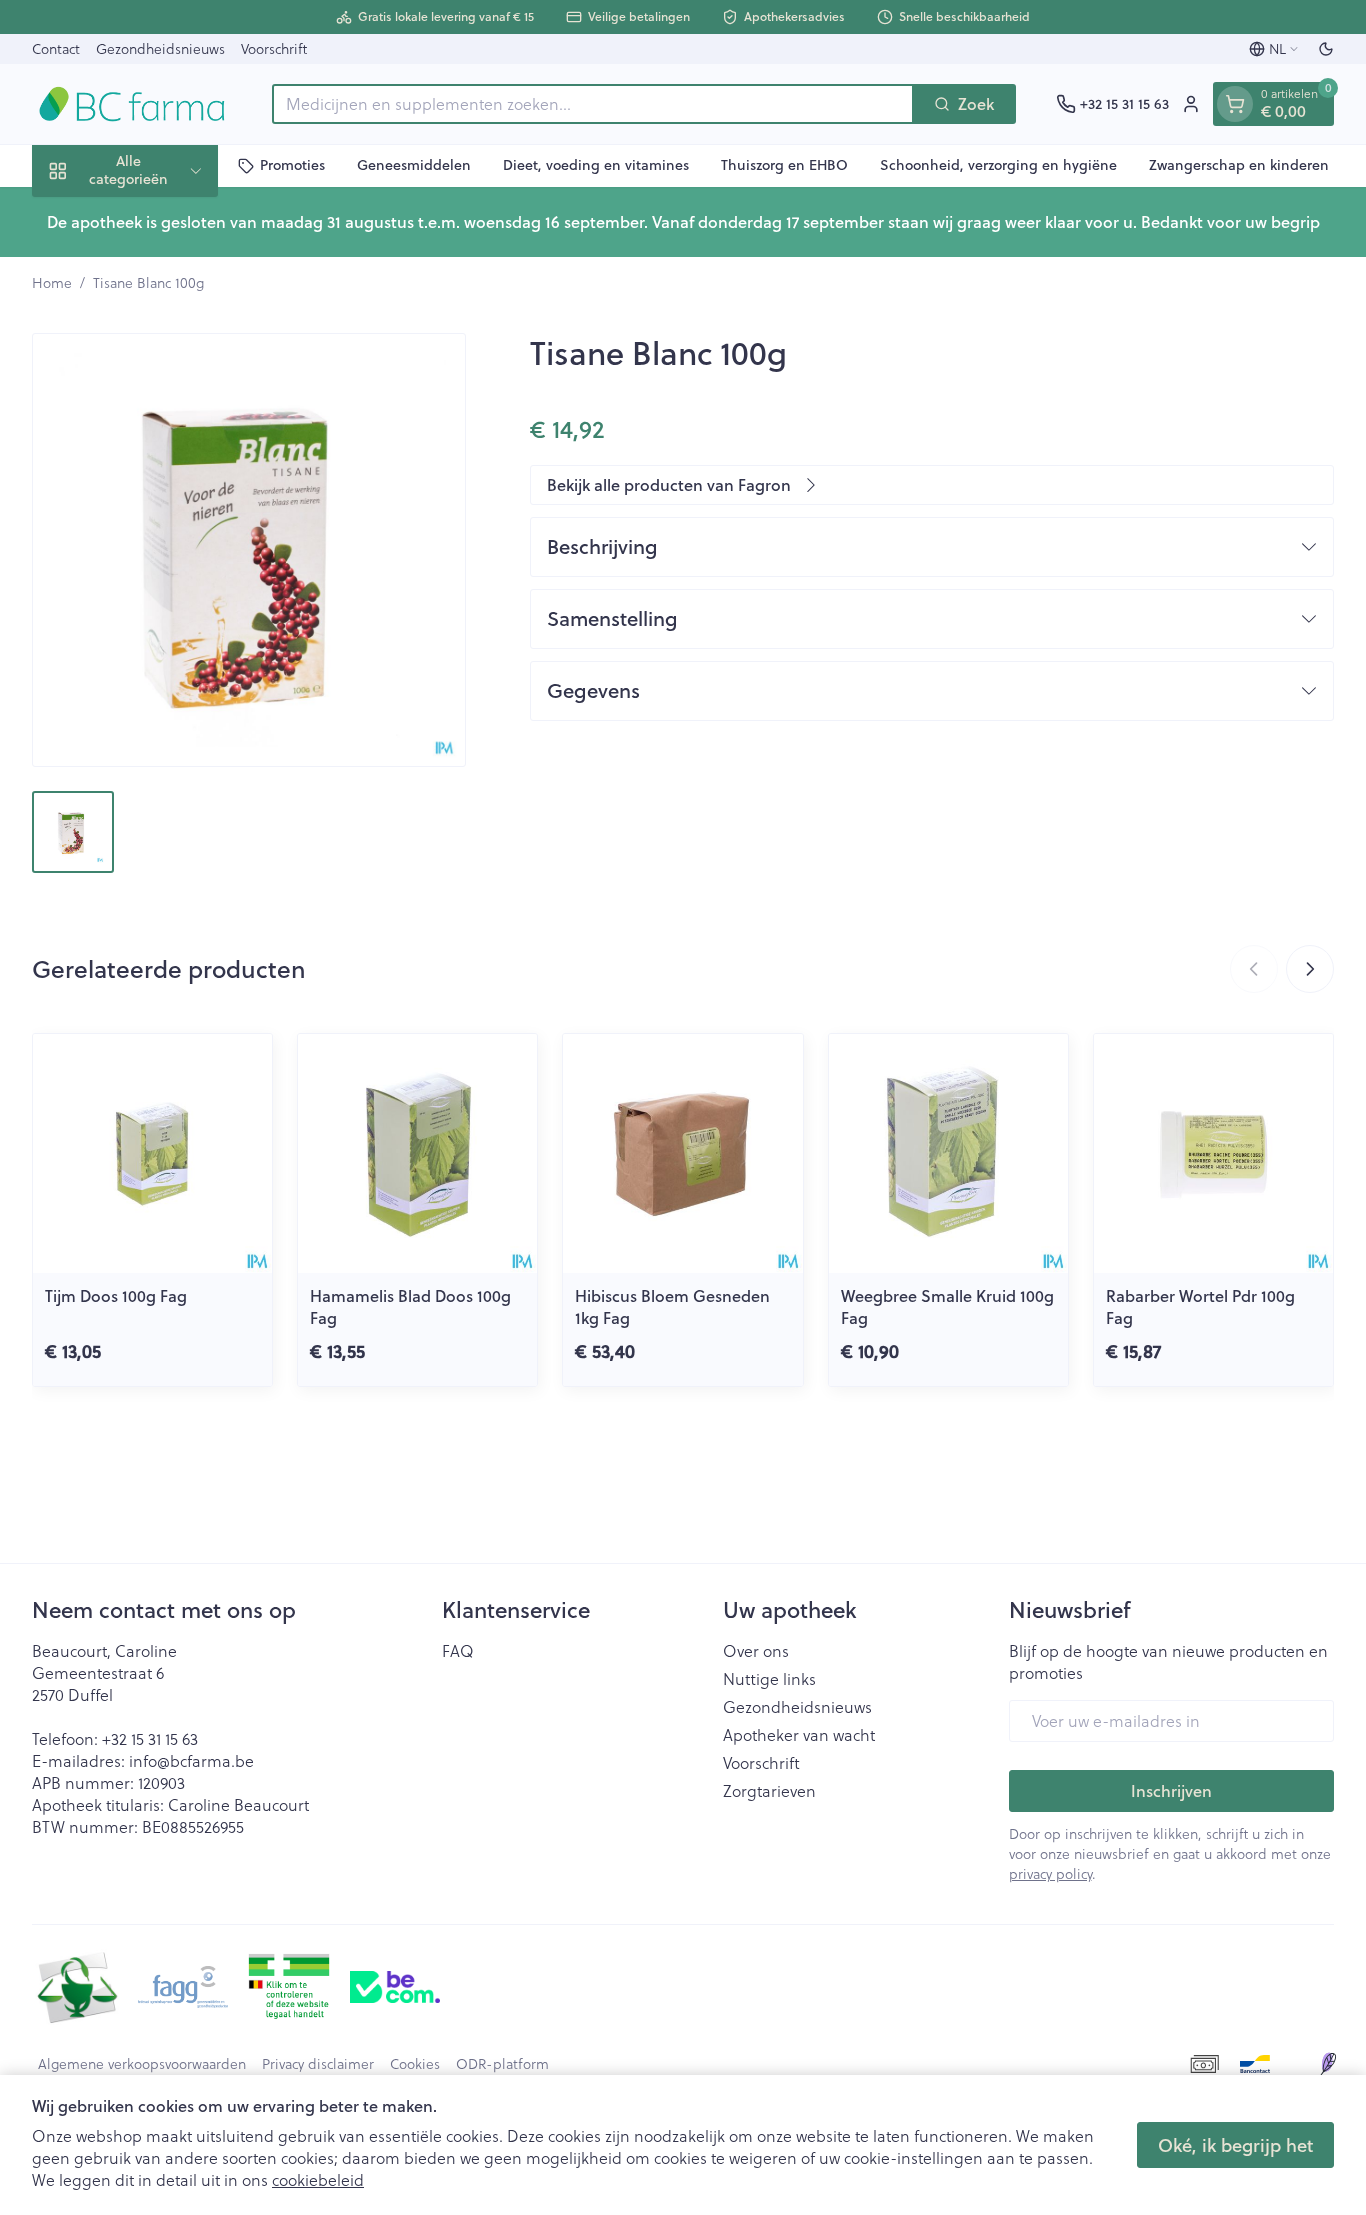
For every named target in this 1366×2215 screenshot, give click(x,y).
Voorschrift (274, 48)
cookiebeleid (318, 2179)
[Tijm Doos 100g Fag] (152, 1153)
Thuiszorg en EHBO (784, 165)
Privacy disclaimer (318, 2064)
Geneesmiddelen (414, 165)
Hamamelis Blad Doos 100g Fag (410, 1306)
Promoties (292, 165)
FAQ (458, 1651)
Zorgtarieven (769, 1791)
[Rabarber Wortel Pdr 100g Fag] (1213, 1153)
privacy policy (1050, 1873)
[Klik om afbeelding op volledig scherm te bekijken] (249, 550)
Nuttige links (769, 1679)
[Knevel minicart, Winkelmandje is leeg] (1235, 104)
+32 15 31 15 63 (150, 1738)
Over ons (756, 1651)
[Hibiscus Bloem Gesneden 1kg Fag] (682, 1153)
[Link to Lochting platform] (1328, 2064)
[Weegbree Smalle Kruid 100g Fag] (948, 1153)
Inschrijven (1171, 1790)
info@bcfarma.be (191, 1760)
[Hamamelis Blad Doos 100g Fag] (417, 1153)
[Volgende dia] (1310, 969)
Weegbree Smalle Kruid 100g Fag (947, 1306)
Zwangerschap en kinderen (1239, 165)
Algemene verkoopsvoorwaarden (142, 2064)
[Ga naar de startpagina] (132, 104)
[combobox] (593, 104)
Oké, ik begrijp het (1235, 2145)
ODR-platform (502, 2064)
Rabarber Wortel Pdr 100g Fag (1200, 1306)
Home (52, 283)
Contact (56, 48)
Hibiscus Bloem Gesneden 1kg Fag (672, 1306)
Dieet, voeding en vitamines (596, 165)
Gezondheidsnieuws (160, 48)
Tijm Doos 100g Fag (116, 1295)
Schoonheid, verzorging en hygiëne (998, 165)
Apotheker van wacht (799, 1735)
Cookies (415, 2064)
